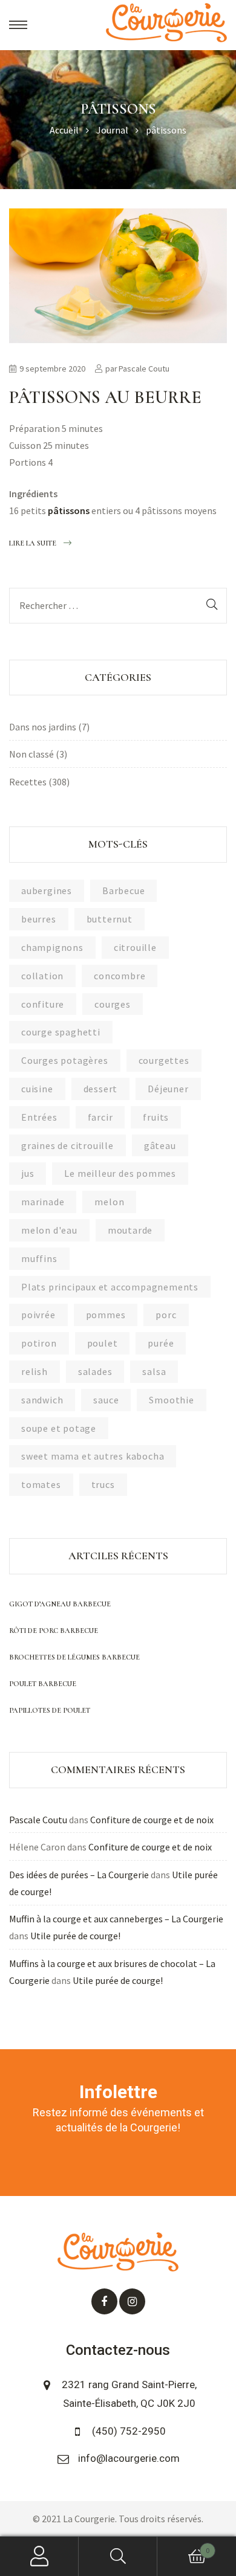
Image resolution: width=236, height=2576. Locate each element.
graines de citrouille (67, 1145)
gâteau (160, 1145)
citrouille (135, 947)
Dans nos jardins (43, 727)
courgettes (164, 1060)
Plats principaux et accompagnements (110, 1287)
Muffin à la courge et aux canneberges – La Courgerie (116, 1919)
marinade (43, 1202)
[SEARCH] (212, 606)
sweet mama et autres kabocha (93, 1456)
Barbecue (123, 890)
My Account (39, 2556)
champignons (52, 947)
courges (113, 1004)
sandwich (42, 1400)
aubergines (47, 890)
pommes (106, 1315)
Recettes (28, 782)
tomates (41, 1484)
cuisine (37, 1089)
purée (161, 1343)
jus (28, 1173)
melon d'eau (49, 1230)
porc (166, 1315)
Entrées (39, 1117)
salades (95, 1371)
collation (42, 976)
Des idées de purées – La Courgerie (79, 1875)
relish (34, 1371)
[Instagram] (132, 2301)
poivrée (38, 1315)
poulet (103, 1343)
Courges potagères (65, 1060)
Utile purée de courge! (75, 1936)
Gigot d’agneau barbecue (60, 1604)
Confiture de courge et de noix (152, 1820)
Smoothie (171, 1400)
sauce (106, 1400)
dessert (101, 1089)
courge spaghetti (61, 1032)
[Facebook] (104, 2301)
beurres (39, 919)
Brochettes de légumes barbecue (74, 1657)
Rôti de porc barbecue (54, 1631)
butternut (110, 919)
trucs (103, 1484)
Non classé (31, 754)
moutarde (130, 1230)
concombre (120, 976)
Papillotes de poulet (50, 1710)
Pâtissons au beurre (105, 397)
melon (109, 1202)
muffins (39, 1258)
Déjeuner (168, 1089)
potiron (39, 1343)
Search (118, 2556)
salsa (154, 1371)
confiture (43, 1004)
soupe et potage (59, 1428)
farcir (100, 1117)
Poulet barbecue (43, 1684)
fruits (156, 1117)
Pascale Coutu (144, 369)
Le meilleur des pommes (120, 1173)
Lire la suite (33, 541)
